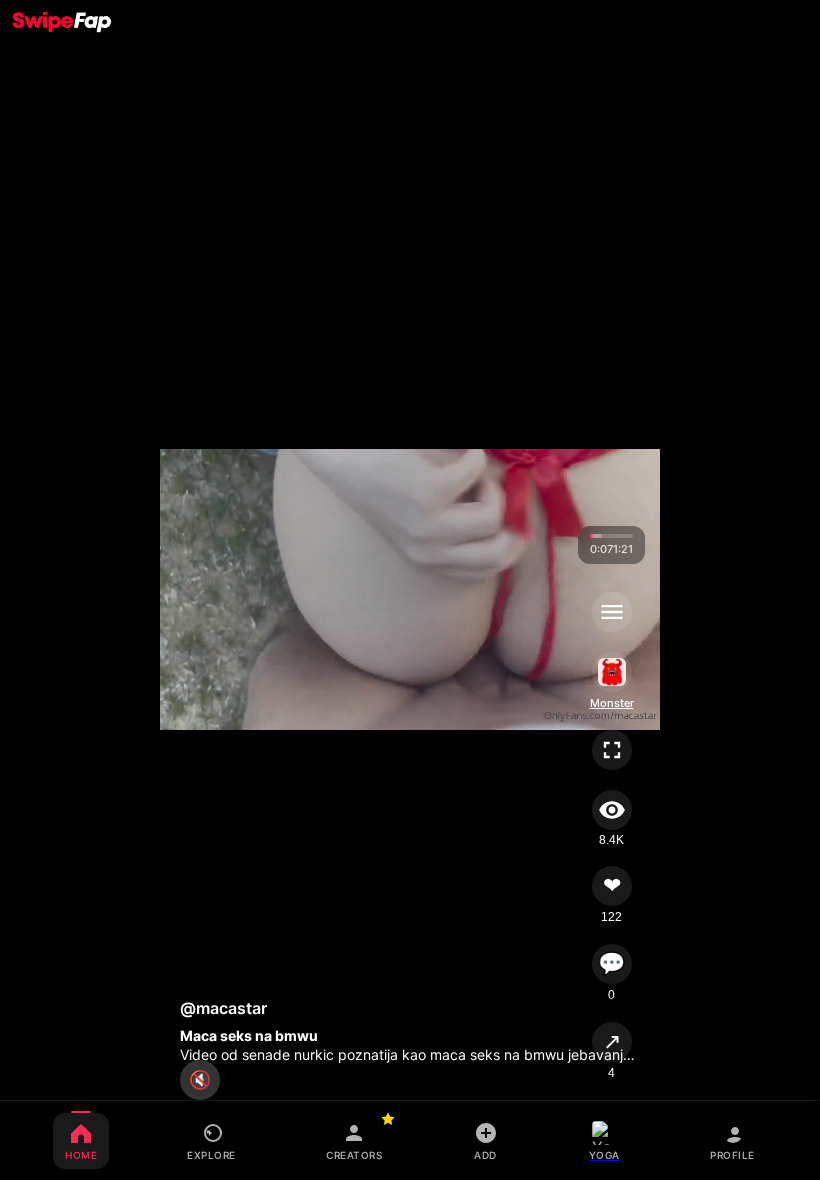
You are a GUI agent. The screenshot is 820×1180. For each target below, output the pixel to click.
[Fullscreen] (612, 750)
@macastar (223, 1008)
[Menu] (612, 612)
